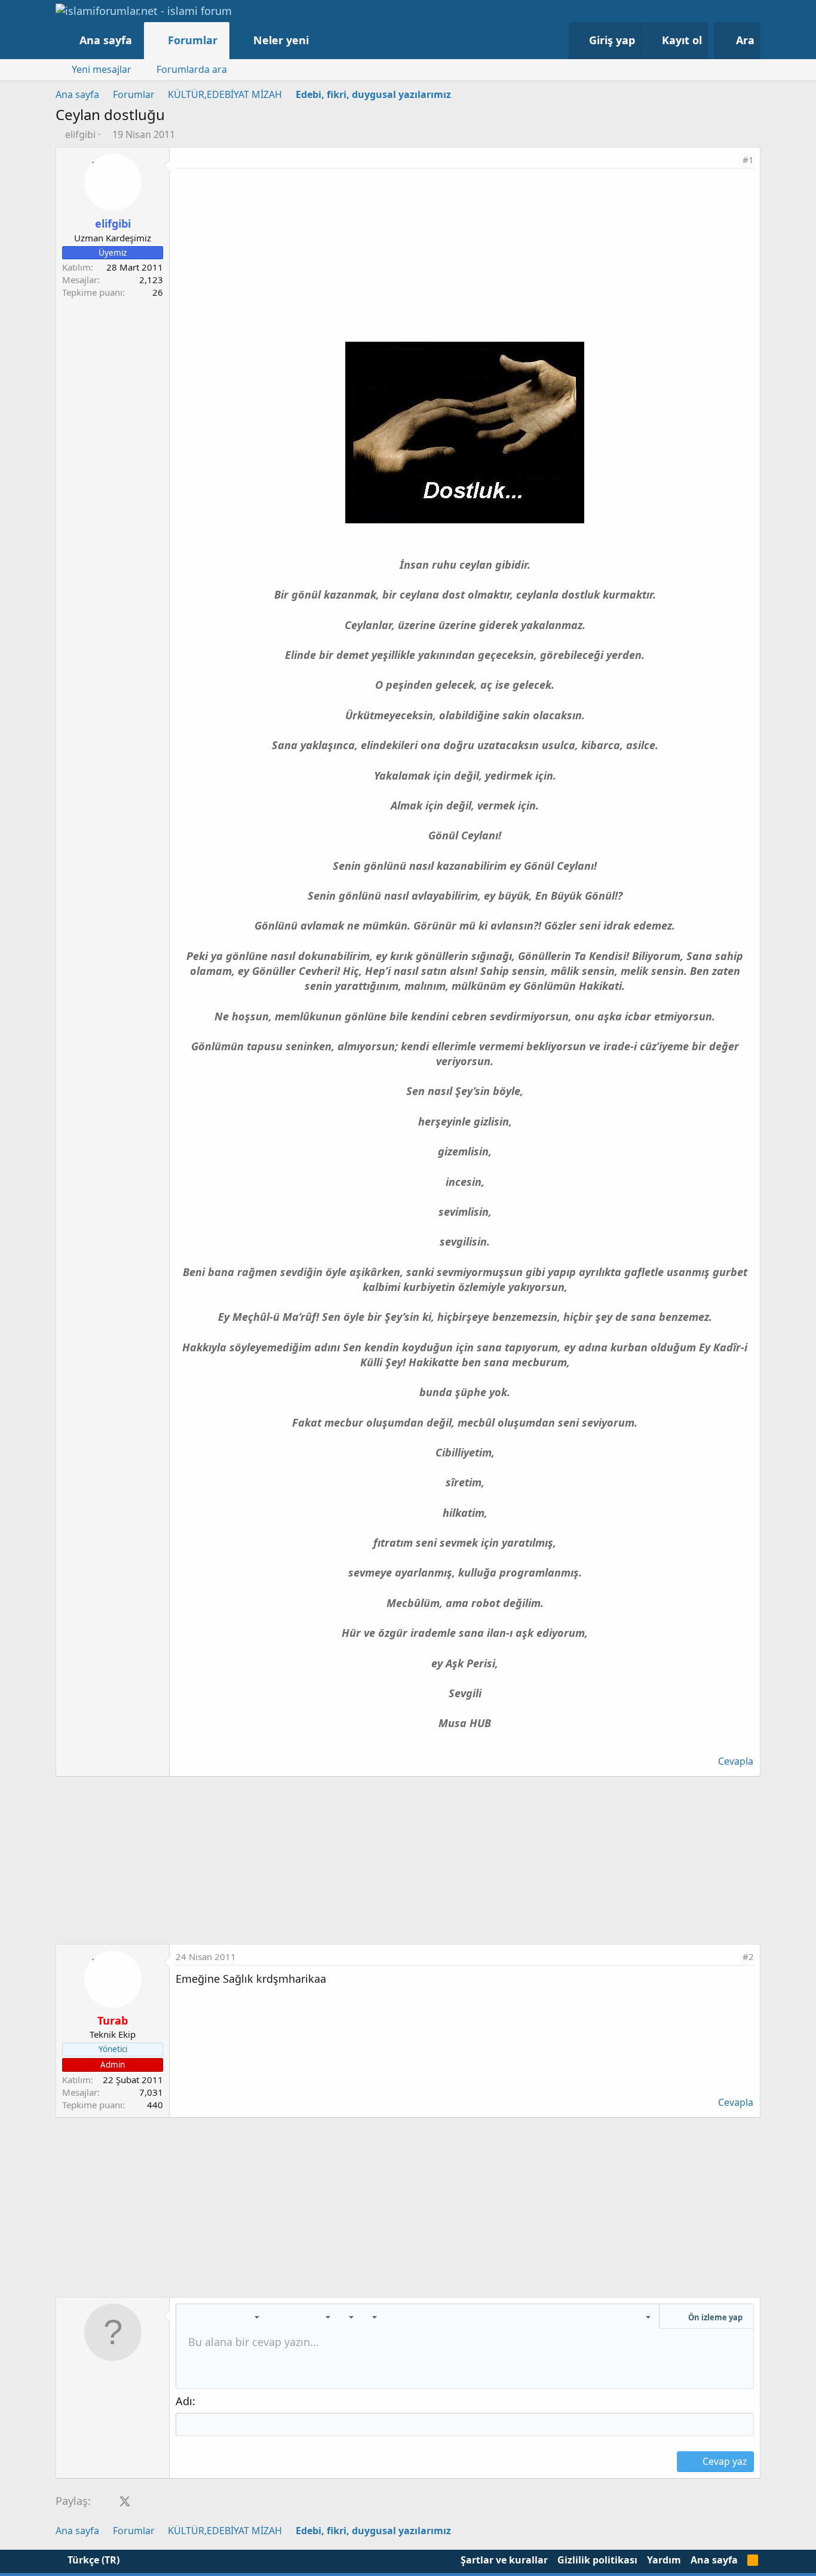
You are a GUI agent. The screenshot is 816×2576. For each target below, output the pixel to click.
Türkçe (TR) (92, 2560)
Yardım (664, 2560)
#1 (748, 160)
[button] (321, 40)
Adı (184, 2401)
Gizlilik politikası (597, 2560)
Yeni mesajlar (102, 69)
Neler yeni (281, 40)
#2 (748, 1956)
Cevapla (736, 1761)
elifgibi (80, 134)
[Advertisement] (465, 258)
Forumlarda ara (192, 69)
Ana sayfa (106, 40)
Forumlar (193, 40)
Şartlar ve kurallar (504, 2560)
